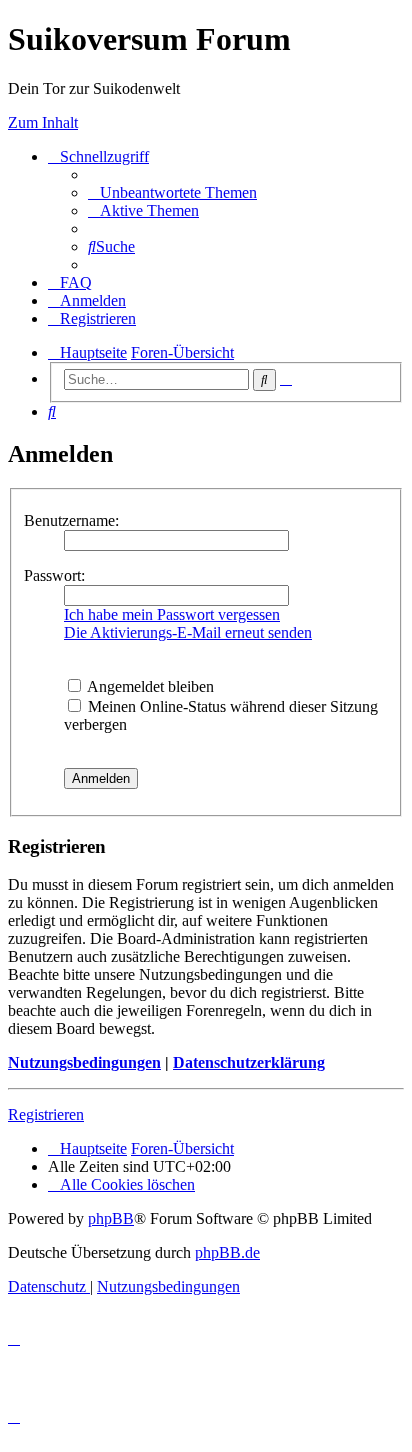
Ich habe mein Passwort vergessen (172, 614)
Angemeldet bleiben (149, 686)
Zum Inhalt (43, 122)
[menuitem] (172, 192)
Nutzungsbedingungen (84, 1062)
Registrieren (46, 1114)
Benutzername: (71, 520)
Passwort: (54, 575)
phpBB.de (227, 1252)
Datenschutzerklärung (249, 1062)
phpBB (111, 1218)
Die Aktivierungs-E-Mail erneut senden (188, 632)
